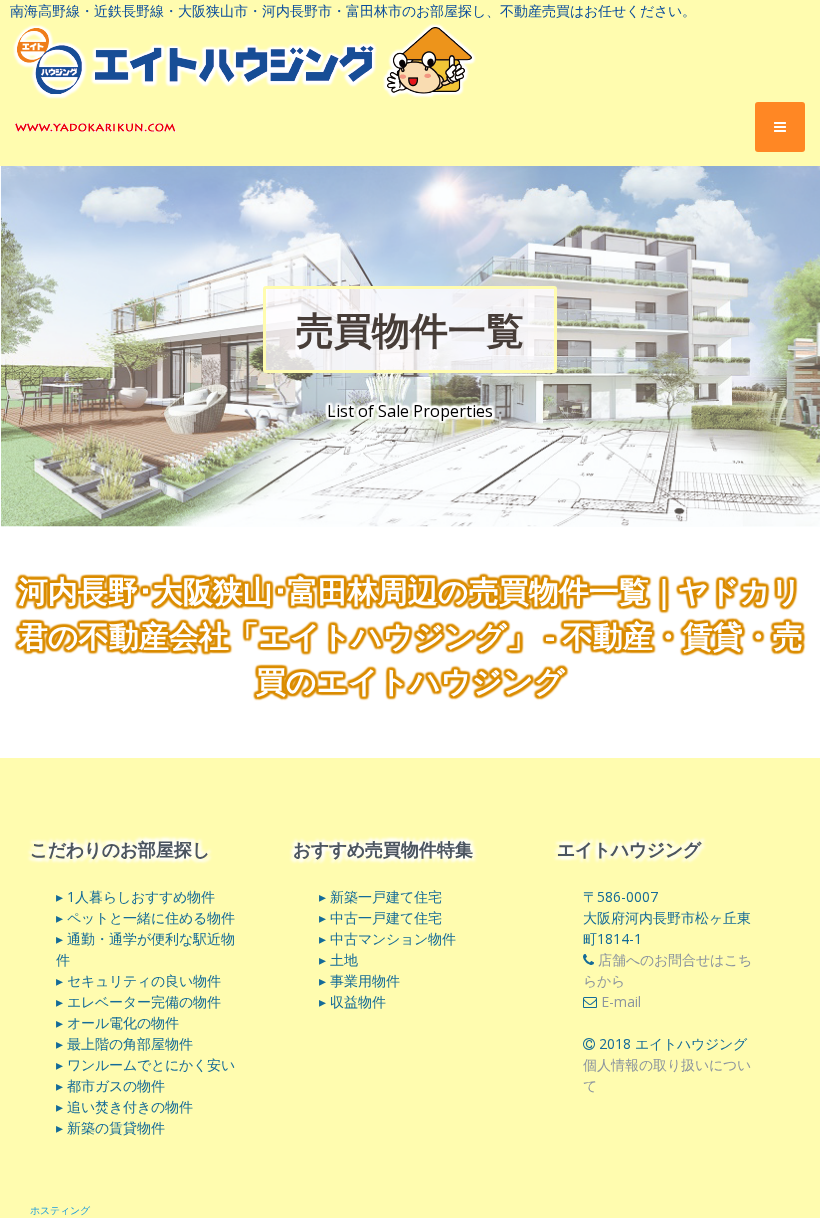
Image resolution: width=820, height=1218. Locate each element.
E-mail (621, 1001)
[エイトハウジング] (95, 126)
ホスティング (60, 1210)
